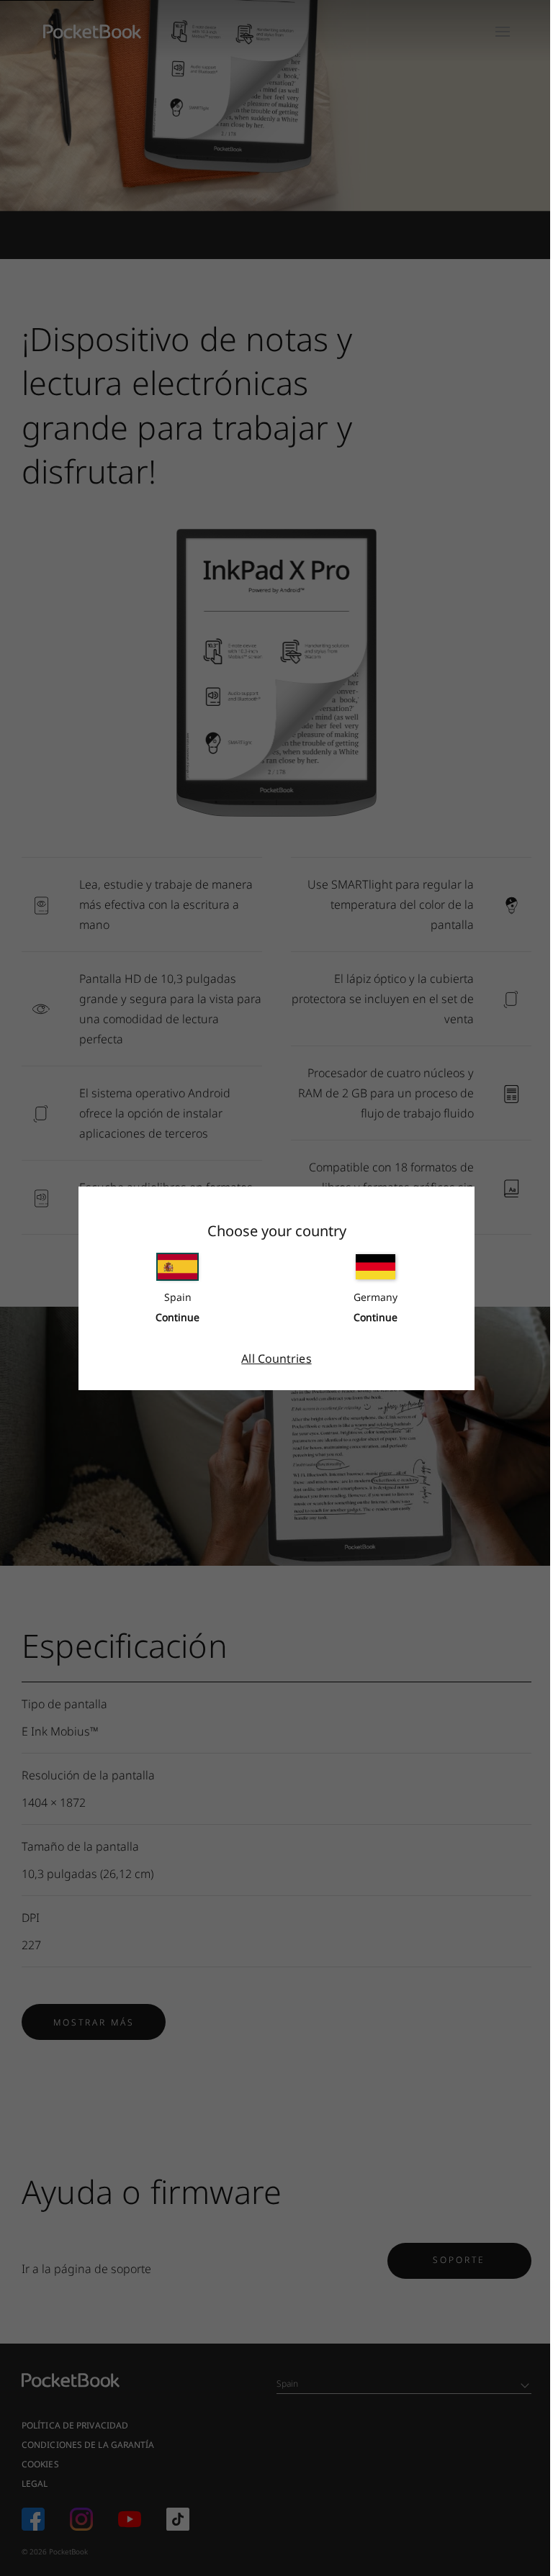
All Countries (276, 1359)
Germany (376, 1297)
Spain (178, 1297)
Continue (177, 1317)
